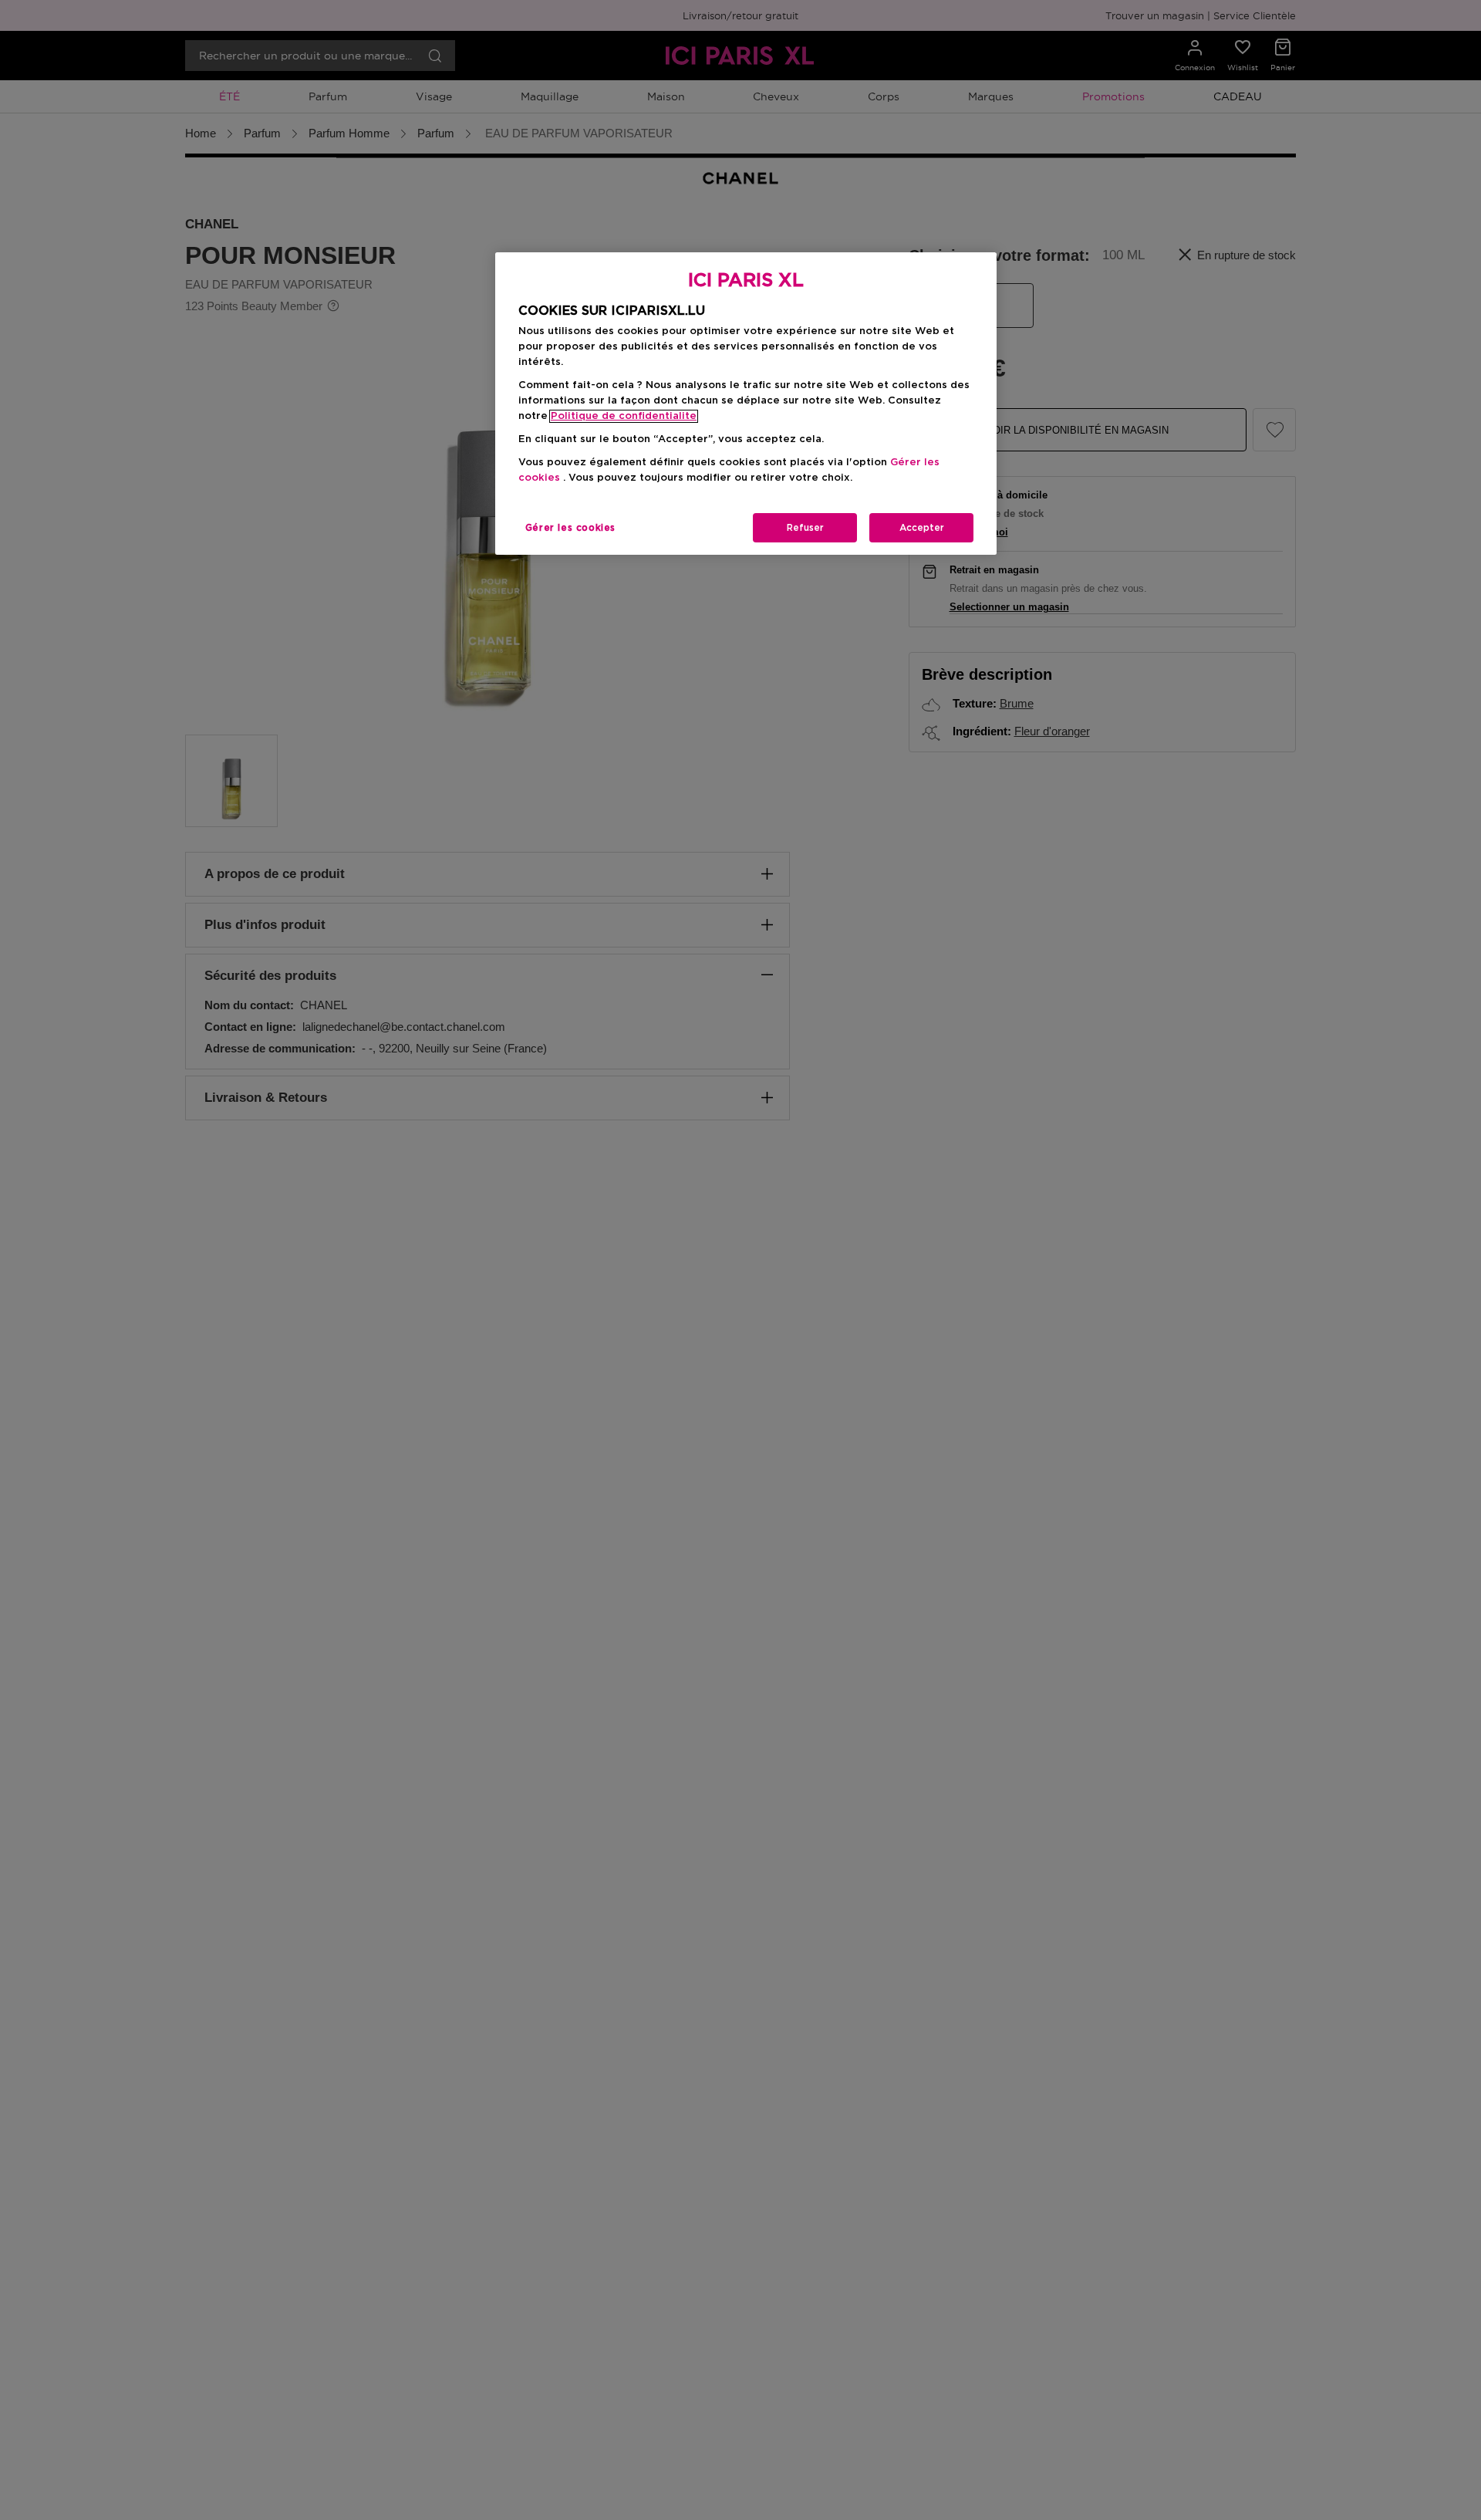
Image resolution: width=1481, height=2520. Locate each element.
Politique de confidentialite (624, 416)
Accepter (922, 528)
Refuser (805, 528)
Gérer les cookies (570, 528)
